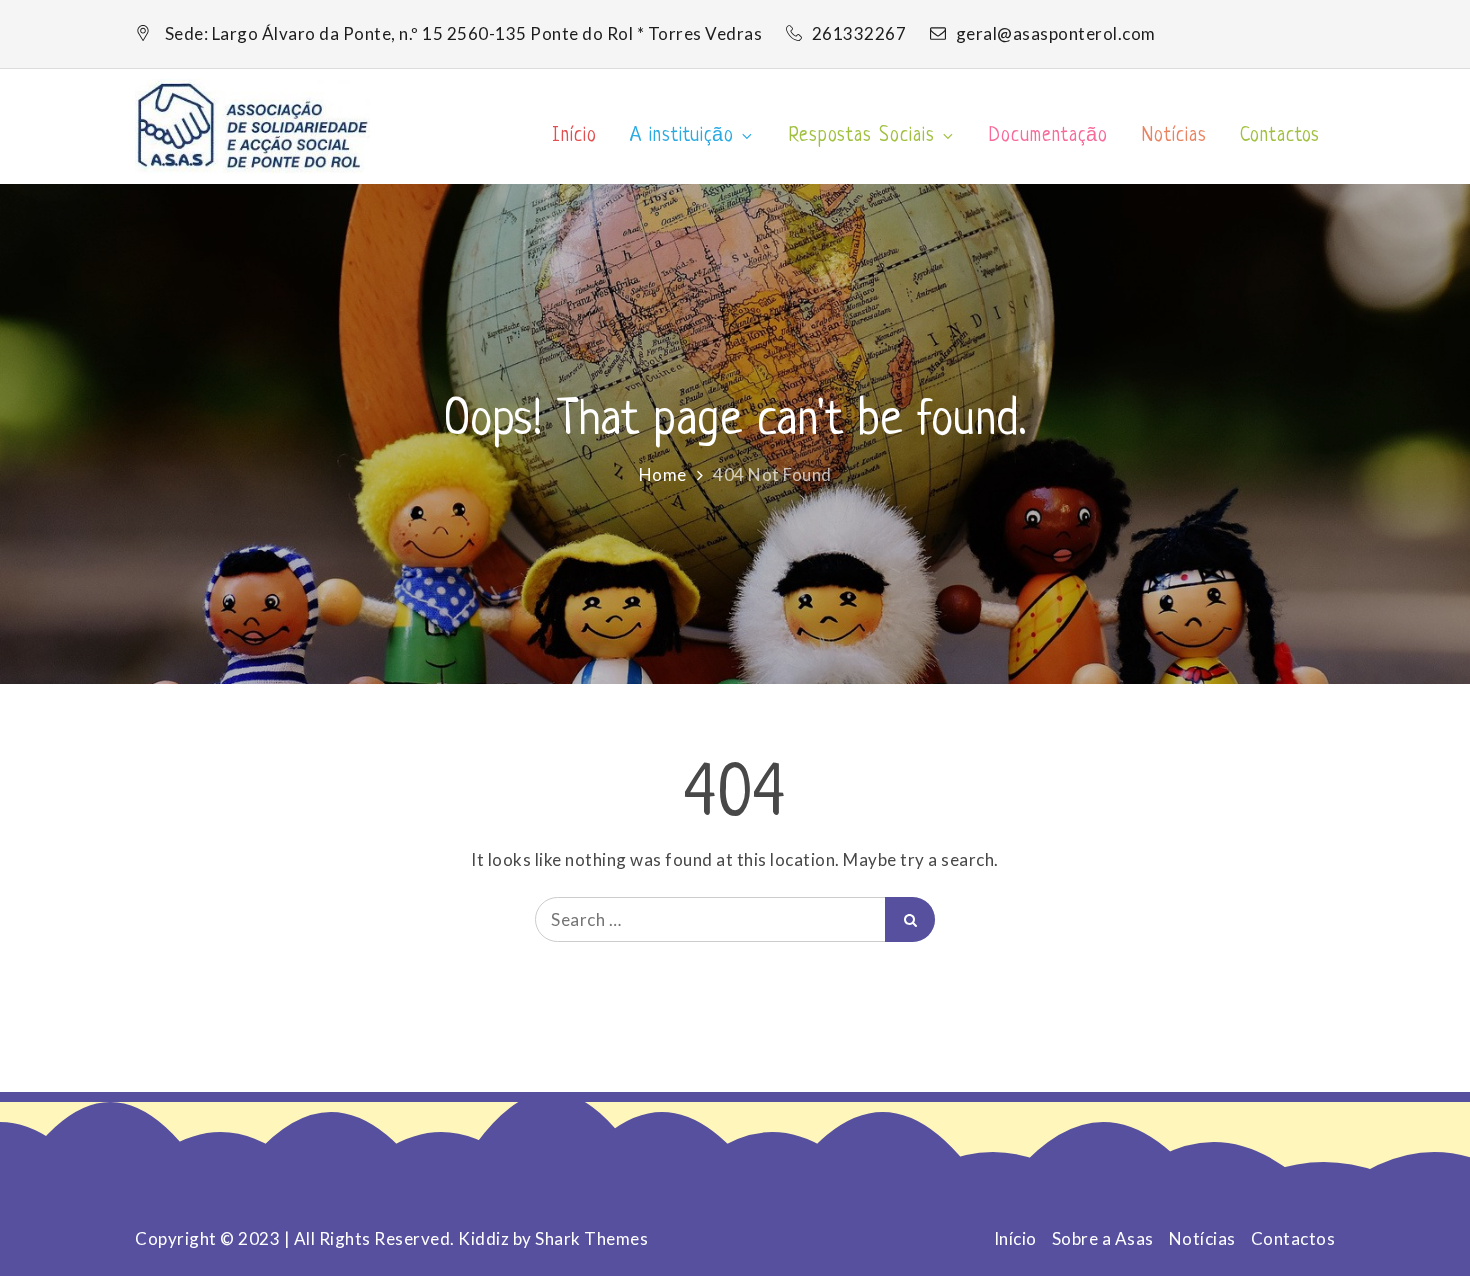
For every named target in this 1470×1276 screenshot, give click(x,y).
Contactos (1280, 136)
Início (574, 136)
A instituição (682, 136)
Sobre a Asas (1103, 1238)
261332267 (861, 33)
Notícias (1174, 136)
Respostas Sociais (862, 136)
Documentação (1048, 136)
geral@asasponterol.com (1056, 33)
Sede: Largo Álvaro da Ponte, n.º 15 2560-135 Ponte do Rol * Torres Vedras (464, 33)
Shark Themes (591, 1238)
